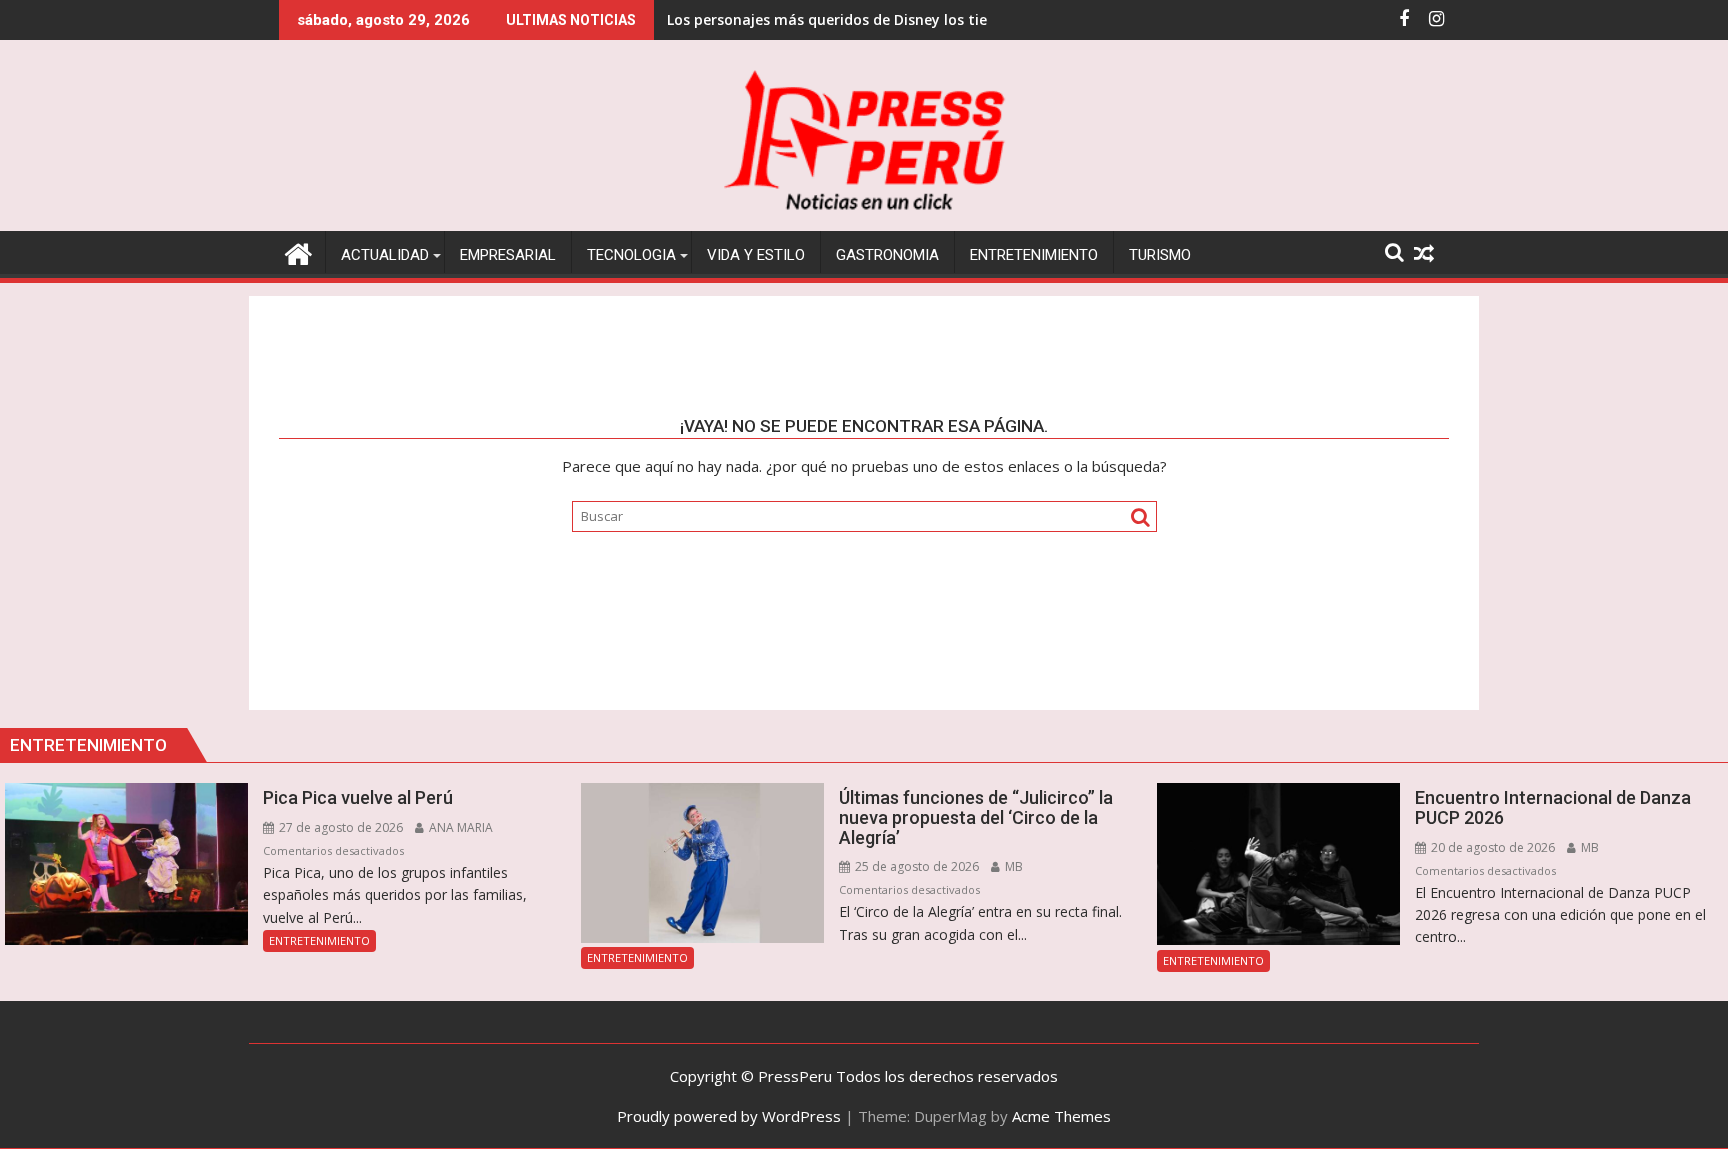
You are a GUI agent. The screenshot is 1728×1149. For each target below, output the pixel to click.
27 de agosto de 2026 (339, 827)
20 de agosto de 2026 (1491, 847)
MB (1012, 866)
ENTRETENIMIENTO (319, 940)
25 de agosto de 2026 (915, 866)
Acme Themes (1061, 1116)
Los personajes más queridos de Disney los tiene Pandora (867, 19)
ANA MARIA (459, 827)
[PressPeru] (298, 251)
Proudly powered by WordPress (729, 1116)
